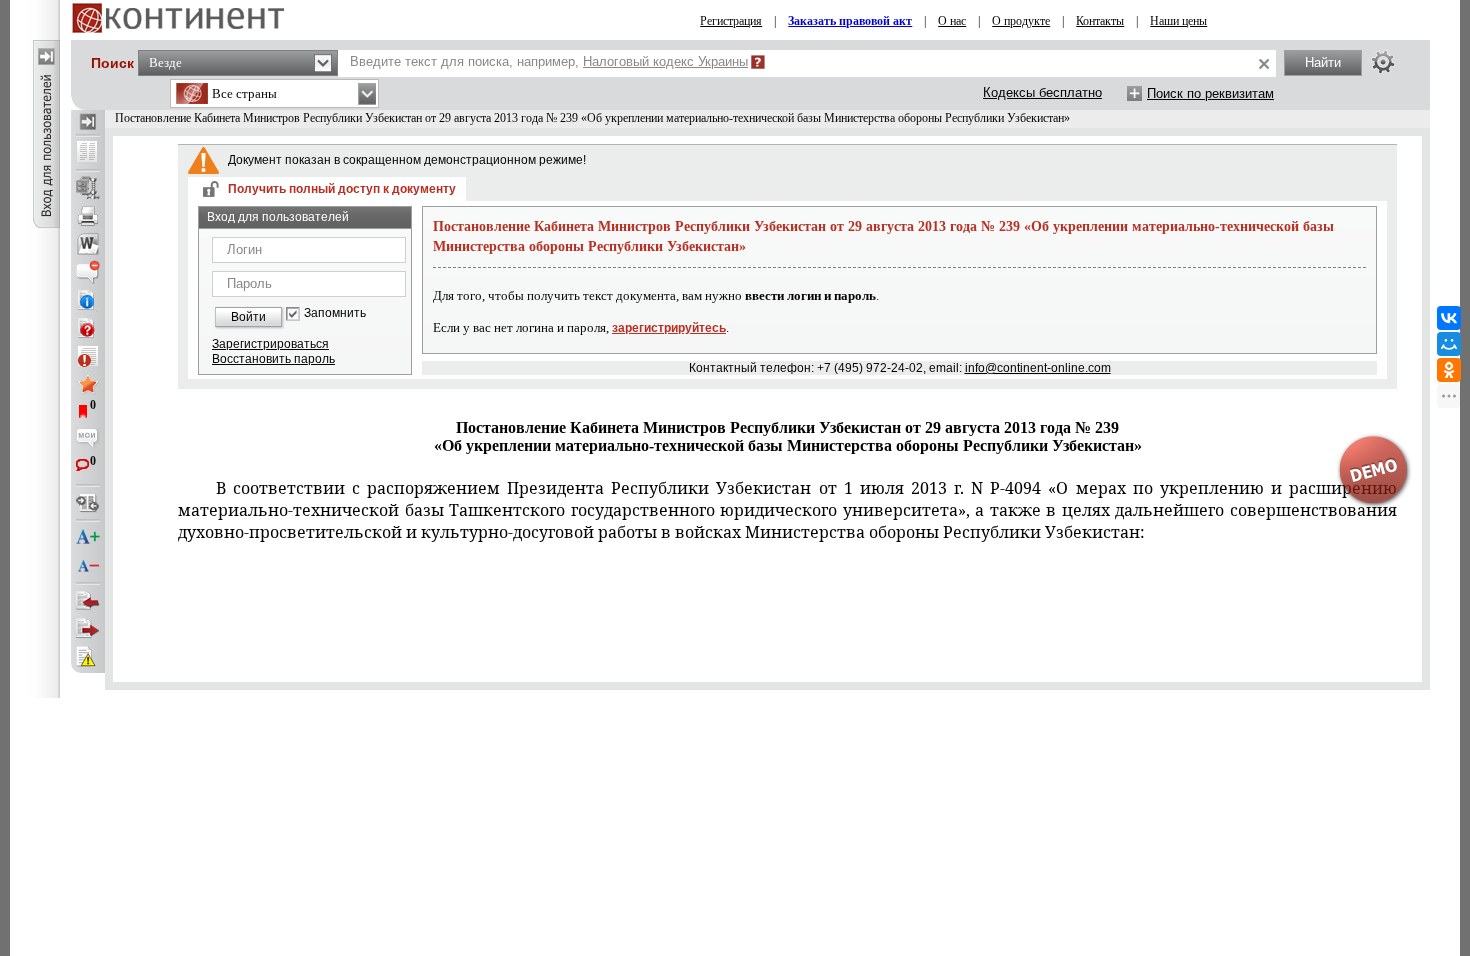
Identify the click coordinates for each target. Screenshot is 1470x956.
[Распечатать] (88, 216)
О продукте (1021, 21)
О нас (952, 21)
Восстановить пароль (273, 359)
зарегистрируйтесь (669, 328)
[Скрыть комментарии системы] (88, 272)
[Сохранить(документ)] (88, 188)
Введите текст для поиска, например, (549, 61)
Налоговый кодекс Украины (665, 61)
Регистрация (731, 21)
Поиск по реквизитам (1210, 93)
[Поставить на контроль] (88, 356)
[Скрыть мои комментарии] (88, 440)
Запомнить (335, 313)
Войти (248, 317)
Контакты (1100, 21)
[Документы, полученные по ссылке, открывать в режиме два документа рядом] (88, 153)
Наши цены (1178, 21)
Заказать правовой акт (850, 21)
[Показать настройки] (1383, 62)
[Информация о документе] (88, 300)
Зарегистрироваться (270, 344)
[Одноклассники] (1449, 370)
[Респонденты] (88, 629)
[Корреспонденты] (88, 601)
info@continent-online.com (1038, 368)
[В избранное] (88, 384)
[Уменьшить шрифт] (88, 566)
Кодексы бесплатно (1042, 92)
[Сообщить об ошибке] (88, 657)
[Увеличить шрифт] (88, 538)
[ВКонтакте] (1449, 318)
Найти (1323, 62)
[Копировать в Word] (88, 244)
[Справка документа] (88, 328)
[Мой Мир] (1449, 344)
